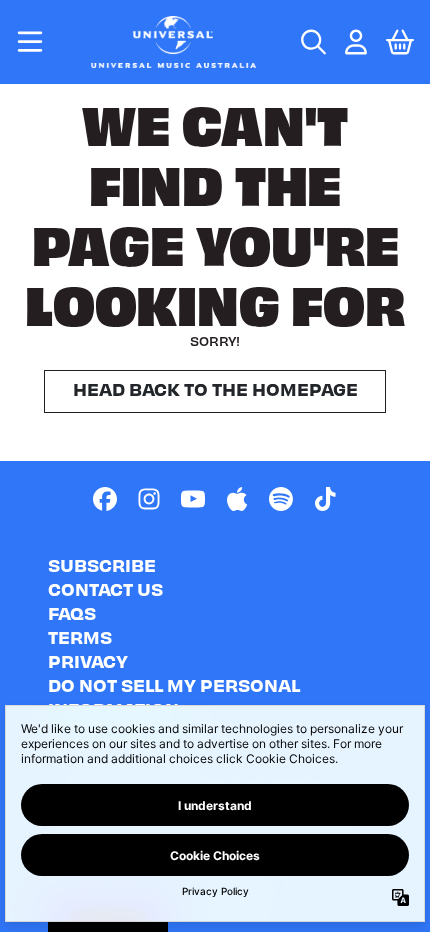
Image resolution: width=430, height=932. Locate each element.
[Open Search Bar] (312, 42)
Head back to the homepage (215, 388)
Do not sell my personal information (174, 696)
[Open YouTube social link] (193, 499)
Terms (80, 636)
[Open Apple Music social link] (237, 499)
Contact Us (105, 588)
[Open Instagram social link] (149, 499)
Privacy (88, 660)
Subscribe (102, 564)
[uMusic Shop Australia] (174, 42)
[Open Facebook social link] (105, 499)
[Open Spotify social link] (281, 499)
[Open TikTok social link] (325, 499)
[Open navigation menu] (30, 42)
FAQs (72, 612)
